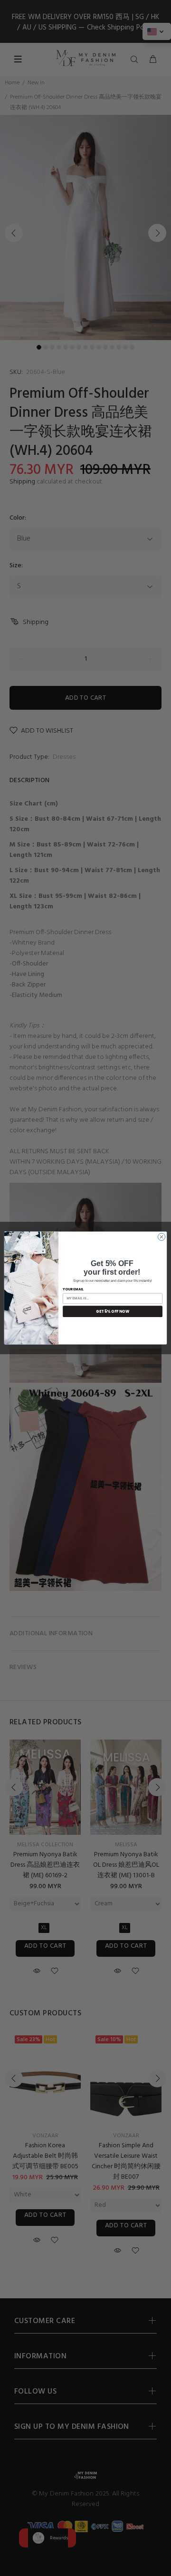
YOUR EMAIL (73, 1289)
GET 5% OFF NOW (113, 1311)
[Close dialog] (161, 1237)
